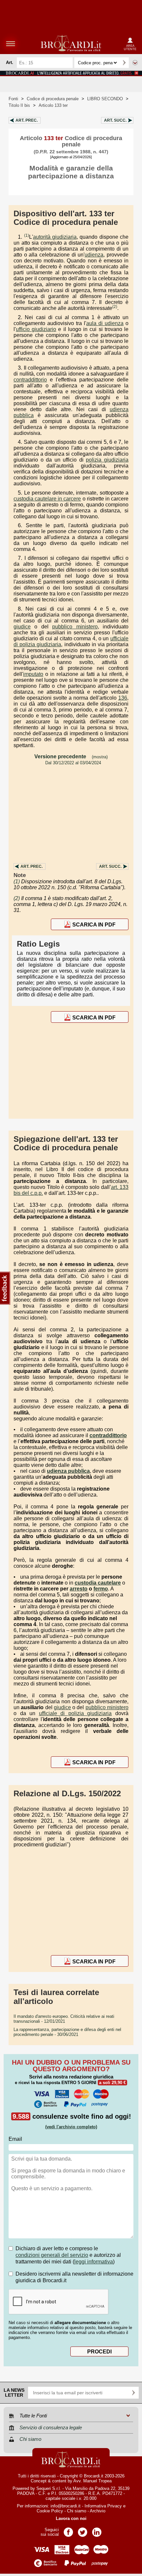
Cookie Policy (50, 2511)
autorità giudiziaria (55, 237)
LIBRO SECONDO (105, 99)
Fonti (13, 99)
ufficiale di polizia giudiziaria (75, 1713)
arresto (79, 1589)
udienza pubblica (68, 1471)
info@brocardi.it (66, 2506)
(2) (115, 307)
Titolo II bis (19, 105)
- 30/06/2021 (67, 2032)
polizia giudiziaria (107, 460)
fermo (101, 1589)
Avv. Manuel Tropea (92, 2481)
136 (123, 698)
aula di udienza (105, 323)
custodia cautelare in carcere (47, 499)
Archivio (98, 2511)
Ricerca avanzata (135, 63)
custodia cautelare (98, 1583)
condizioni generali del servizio (52, 2255)
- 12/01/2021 (64, 2019)
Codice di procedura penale (53, 99)
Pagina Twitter (83, 2530)
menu (11, 44)
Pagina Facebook (68, 2530)
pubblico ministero (75, 627)
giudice (22, 627)
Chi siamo (77, 2511)
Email (15, 2139)
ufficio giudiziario (36, 329)
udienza (94, 255)
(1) (27, 235)
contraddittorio (30, 380)
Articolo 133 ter (53, 105)
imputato (33, 674)
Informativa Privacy (103, 2506)
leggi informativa (94, 2262)
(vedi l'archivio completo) (71, 2127)
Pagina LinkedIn (97, 2530)
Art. (27, 120)
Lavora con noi (71, 2518)
